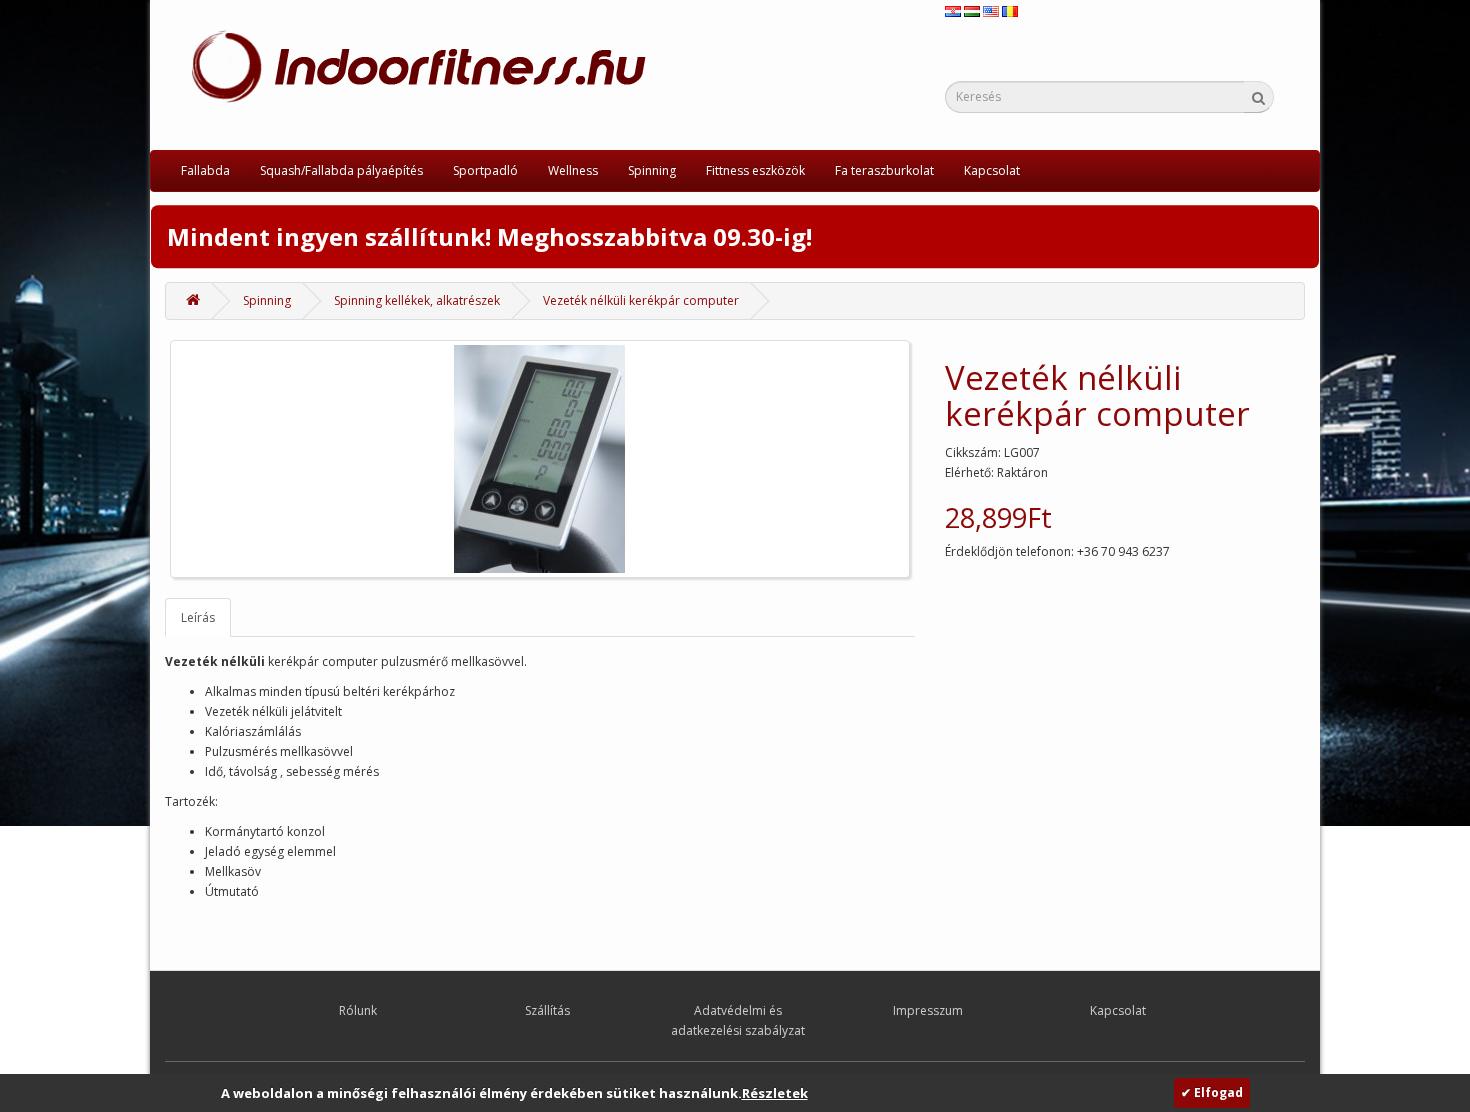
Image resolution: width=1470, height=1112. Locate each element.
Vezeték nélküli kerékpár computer (641, 300)
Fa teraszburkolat (884, 170)
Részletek (775, 1093)
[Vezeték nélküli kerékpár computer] (540, 459)
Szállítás (547, 1010)
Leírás (198, 617)
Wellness (573, 170)
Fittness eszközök (755, 170)
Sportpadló (485, 170)
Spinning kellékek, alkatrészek (417, 300)
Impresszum (928, 1010)
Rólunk (358, 1010)
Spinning (652, 170)
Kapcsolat (992, 170)
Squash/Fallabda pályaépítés (341, 170)
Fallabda (205, 170)
